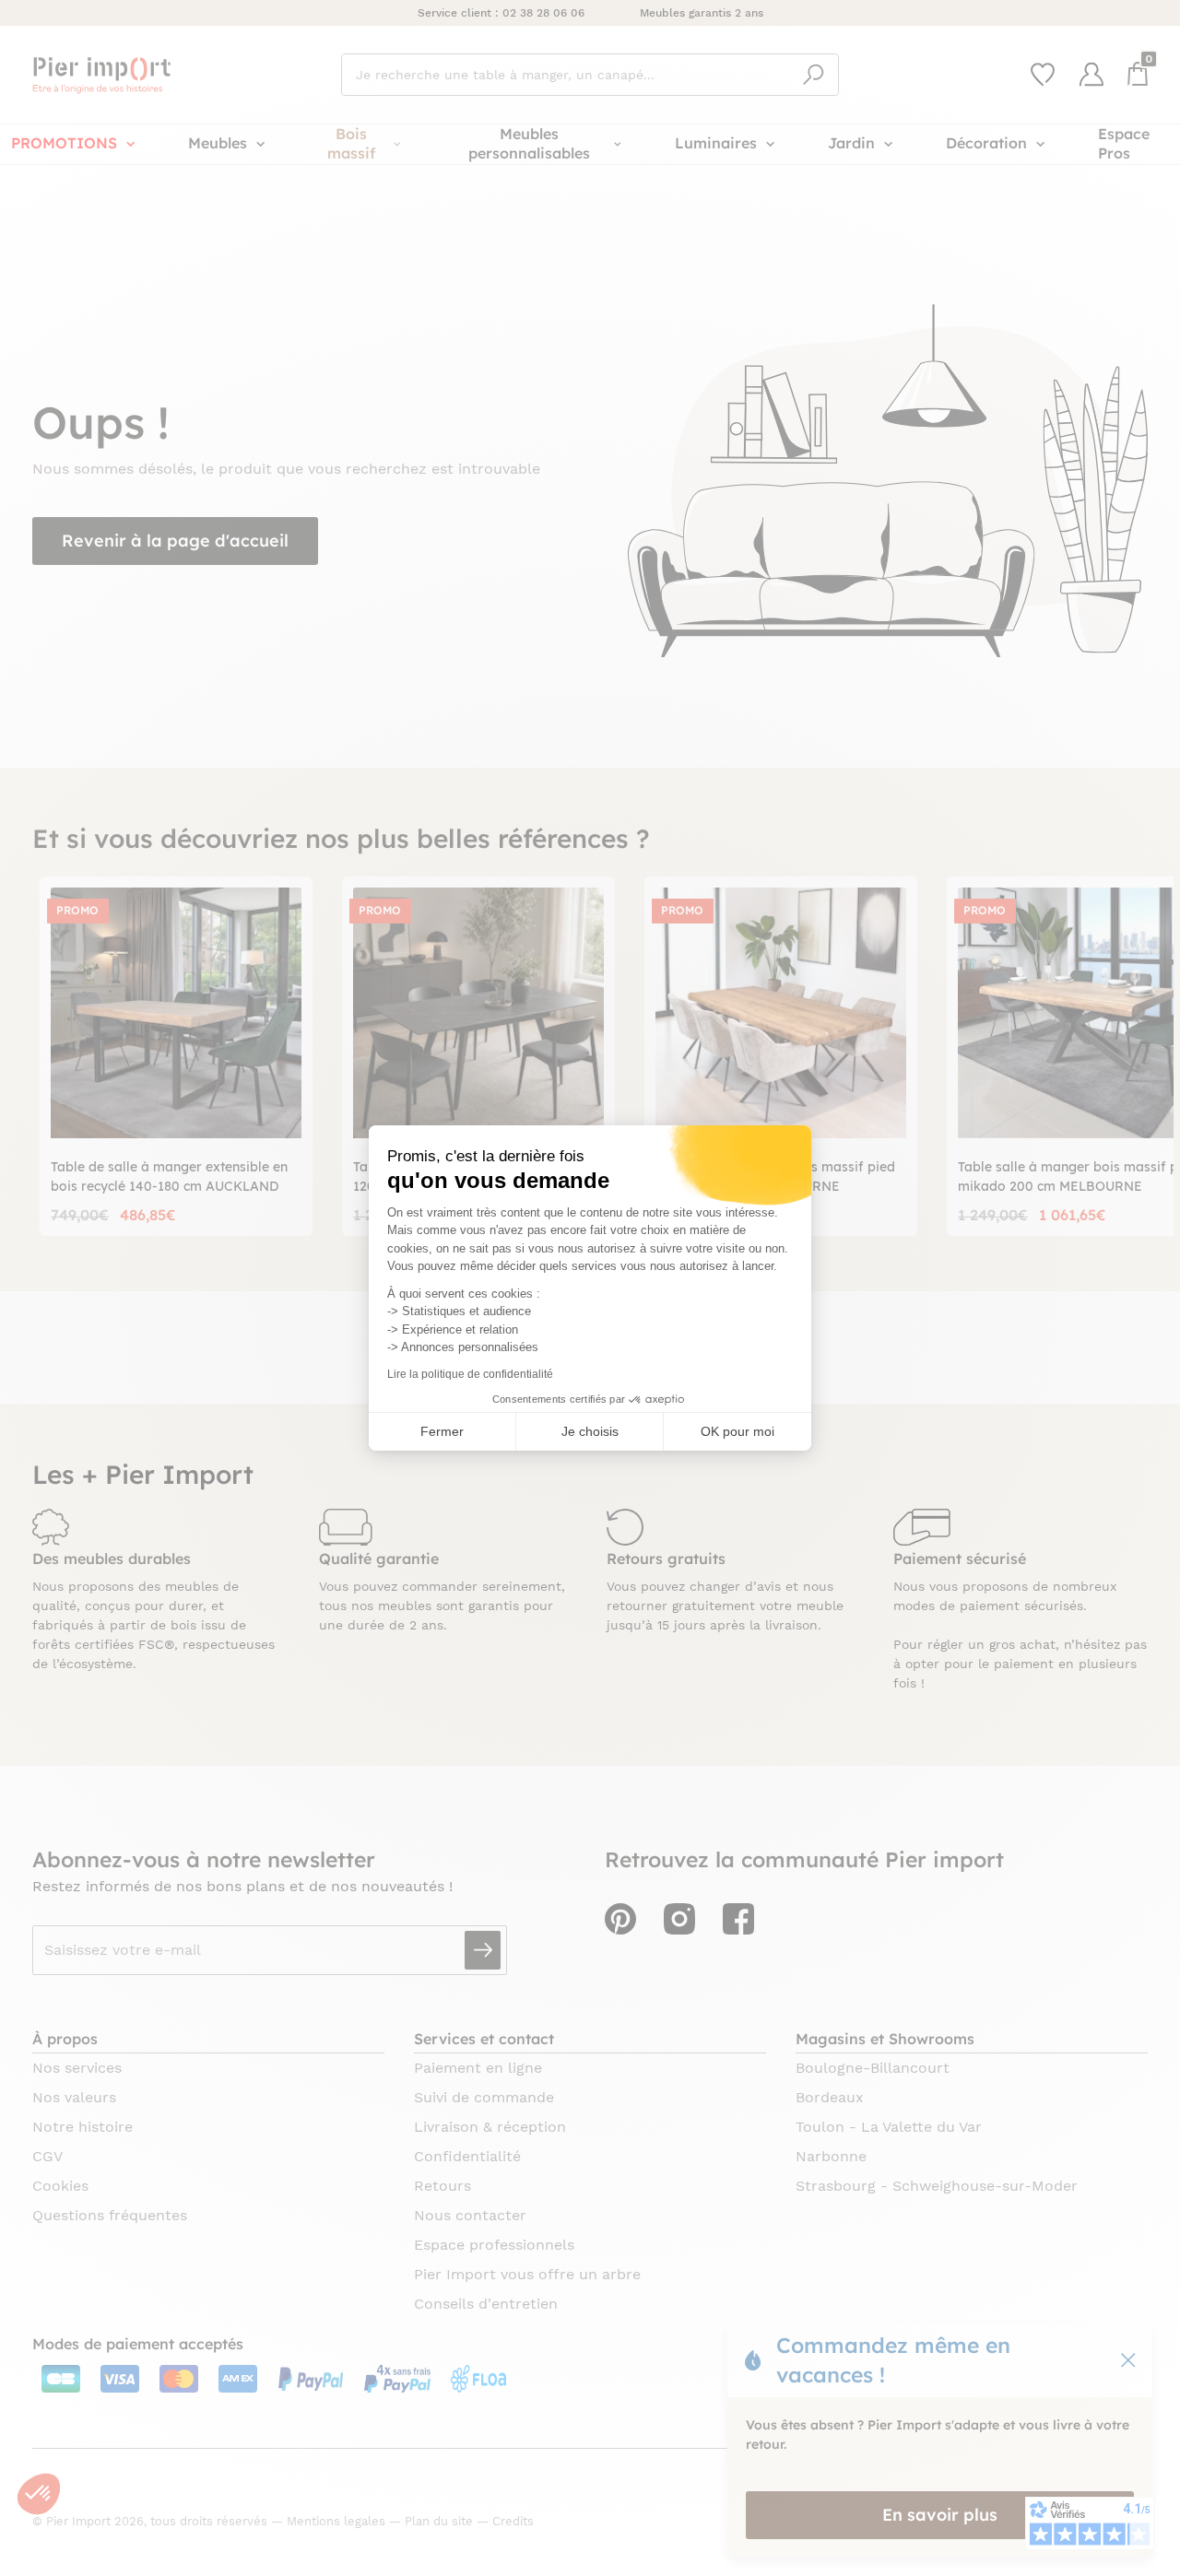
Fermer (442, 1431)
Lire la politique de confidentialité (470, 1374)
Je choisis (590, 1431)
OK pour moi (737, 1431)
